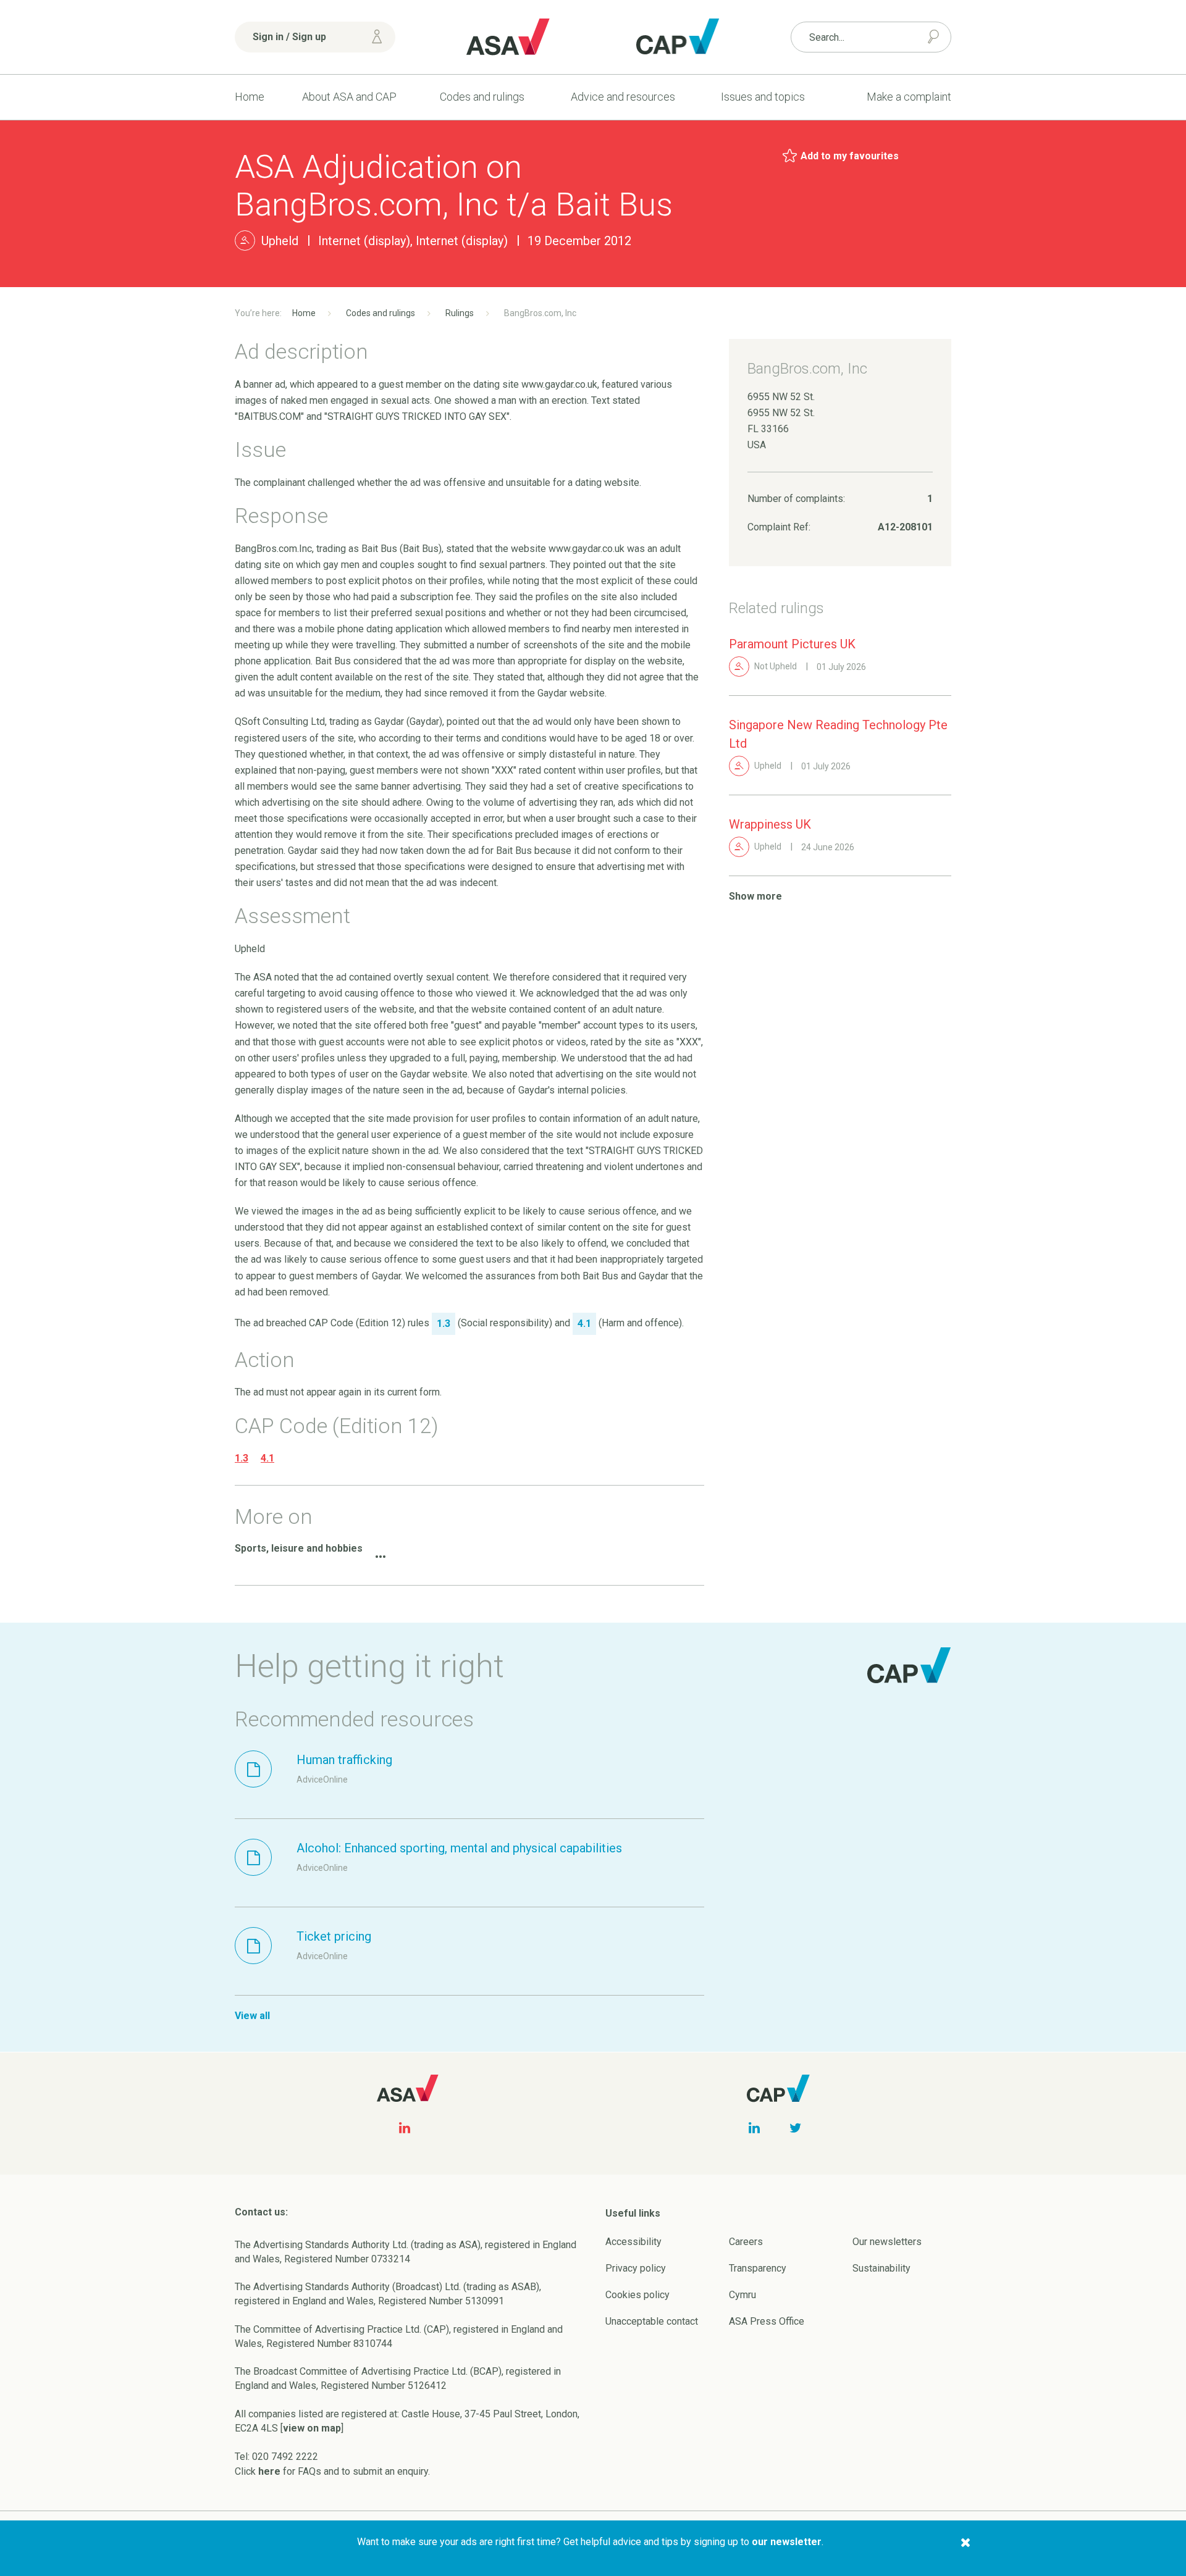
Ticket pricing (334, 1936)
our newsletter (787, 2542)
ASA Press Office (767, 2321)
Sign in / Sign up (289, 37)
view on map (312, 2428)
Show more (755, 896)
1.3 (242, 1458)
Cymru (742, 2295)
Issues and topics (763, 97)
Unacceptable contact (652, 2321)
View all (252, 2016)
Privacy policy (636, 2268)
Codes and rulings (482, 97)
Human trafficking (344, 1760)
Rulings (460, 313)
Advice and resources (623, 97)
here (269, 2471)
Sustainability (881, 2268)
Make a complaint (909, 97)
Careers (746, 2242)
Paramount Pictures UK (792, 644)
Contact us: (261, 2212)
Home (250, 97)
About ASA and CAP (349, 97)
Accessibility (633, 2242)
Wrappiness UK (770, 824)
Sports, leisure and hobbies (299, 1548)
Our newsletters (887, 2242)
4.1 (267, 1458)
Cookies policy (637, 2295)
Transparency (758, 2268)
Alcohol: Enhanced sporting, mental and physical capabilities (459, 1848)
